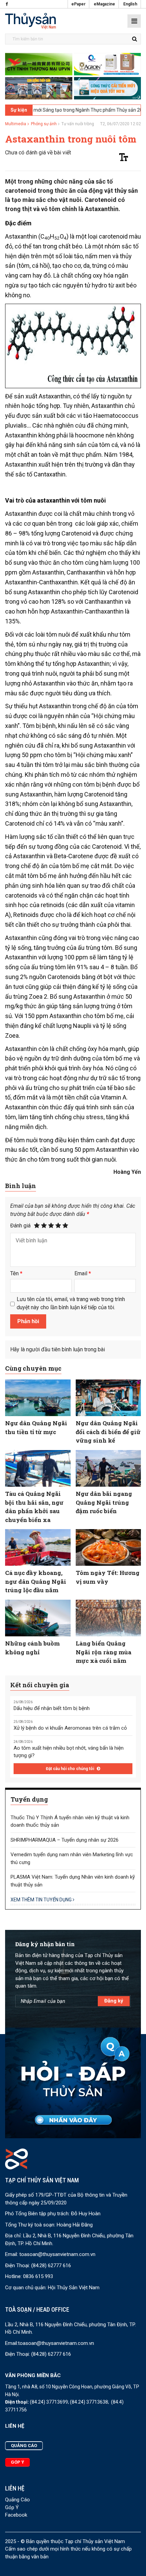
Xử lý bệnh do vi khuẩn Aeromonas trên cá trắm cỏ (70, 1728)
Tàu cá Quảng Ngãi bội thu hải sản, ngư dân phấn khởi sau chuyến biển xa (34, 1507)
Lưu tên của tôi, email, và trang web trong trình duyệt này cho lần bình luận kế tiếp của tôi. (71, 1303)
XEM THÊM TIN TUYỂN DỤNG (42, 1900)
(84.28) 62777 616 (51, 2265)
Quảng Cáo (17, 2500)
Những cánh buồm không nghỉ (32, 1648)
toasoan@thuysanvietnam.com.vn (57, 2254)
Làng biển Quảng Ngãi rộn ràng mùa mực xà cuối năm (104, 1652)
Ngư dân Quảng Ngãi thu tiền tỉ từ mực (36, 1427)
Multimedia (16, 124)
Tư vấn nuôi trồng (78, 124)
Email (83, 1273)
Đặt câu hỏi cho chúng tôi (70, 1769)
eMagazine (104, 4)
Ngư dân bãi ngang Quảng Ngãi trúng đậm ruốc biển (104, 1502)
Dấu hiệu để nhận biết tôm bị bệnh (52, 1708)
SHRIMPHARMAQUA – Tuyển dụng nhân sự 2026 (65, 1840)
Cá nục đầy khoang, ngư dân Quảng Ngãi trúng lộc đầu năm (36, 1581)
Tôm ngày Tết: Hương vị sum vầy (108, 1577)
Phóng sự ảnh (44, 124)
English (130, 4)
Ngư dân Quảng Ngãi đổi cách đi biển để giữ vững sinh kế (108, 1432)
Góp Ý (12, 2507)
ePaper (78, 4)
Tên (16, 1273)
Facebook (16, 2515)
